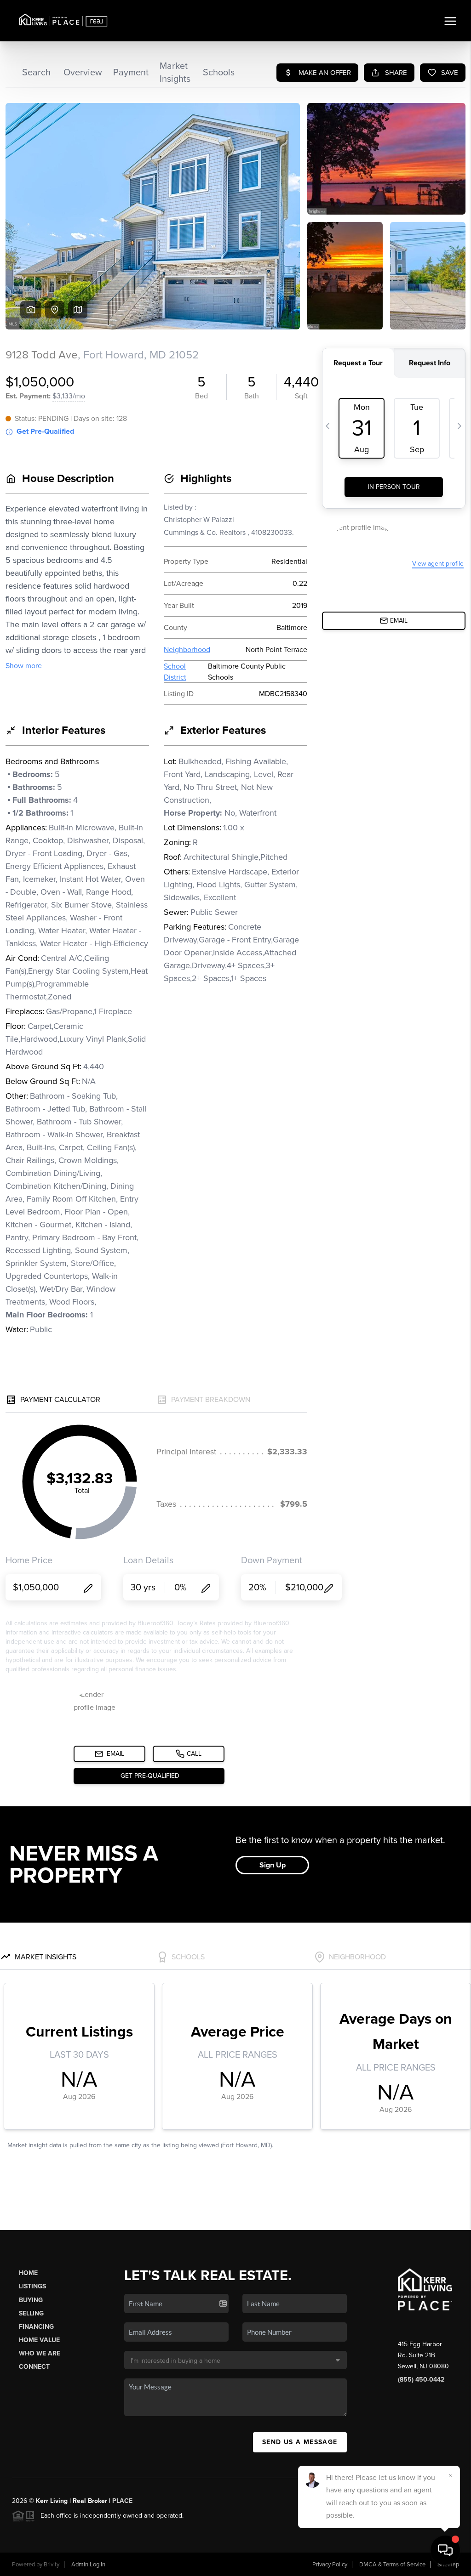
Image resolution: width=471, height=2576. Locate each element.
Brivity (52, 2565)
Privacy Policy (330, 2565)
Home (28, 2273)
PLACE (122, 2501)
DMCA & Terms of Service (392, 2565)
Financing (36, 2327)
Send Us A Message (300, 2442)
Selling (31, 2313)
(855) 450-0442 (421, 2380)
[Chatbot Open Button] (445, 2550)
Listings (32, 2286)
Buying (31, 2300)
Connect (34, 2367)
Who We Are (40, 2353)
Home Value (39, 2340)
